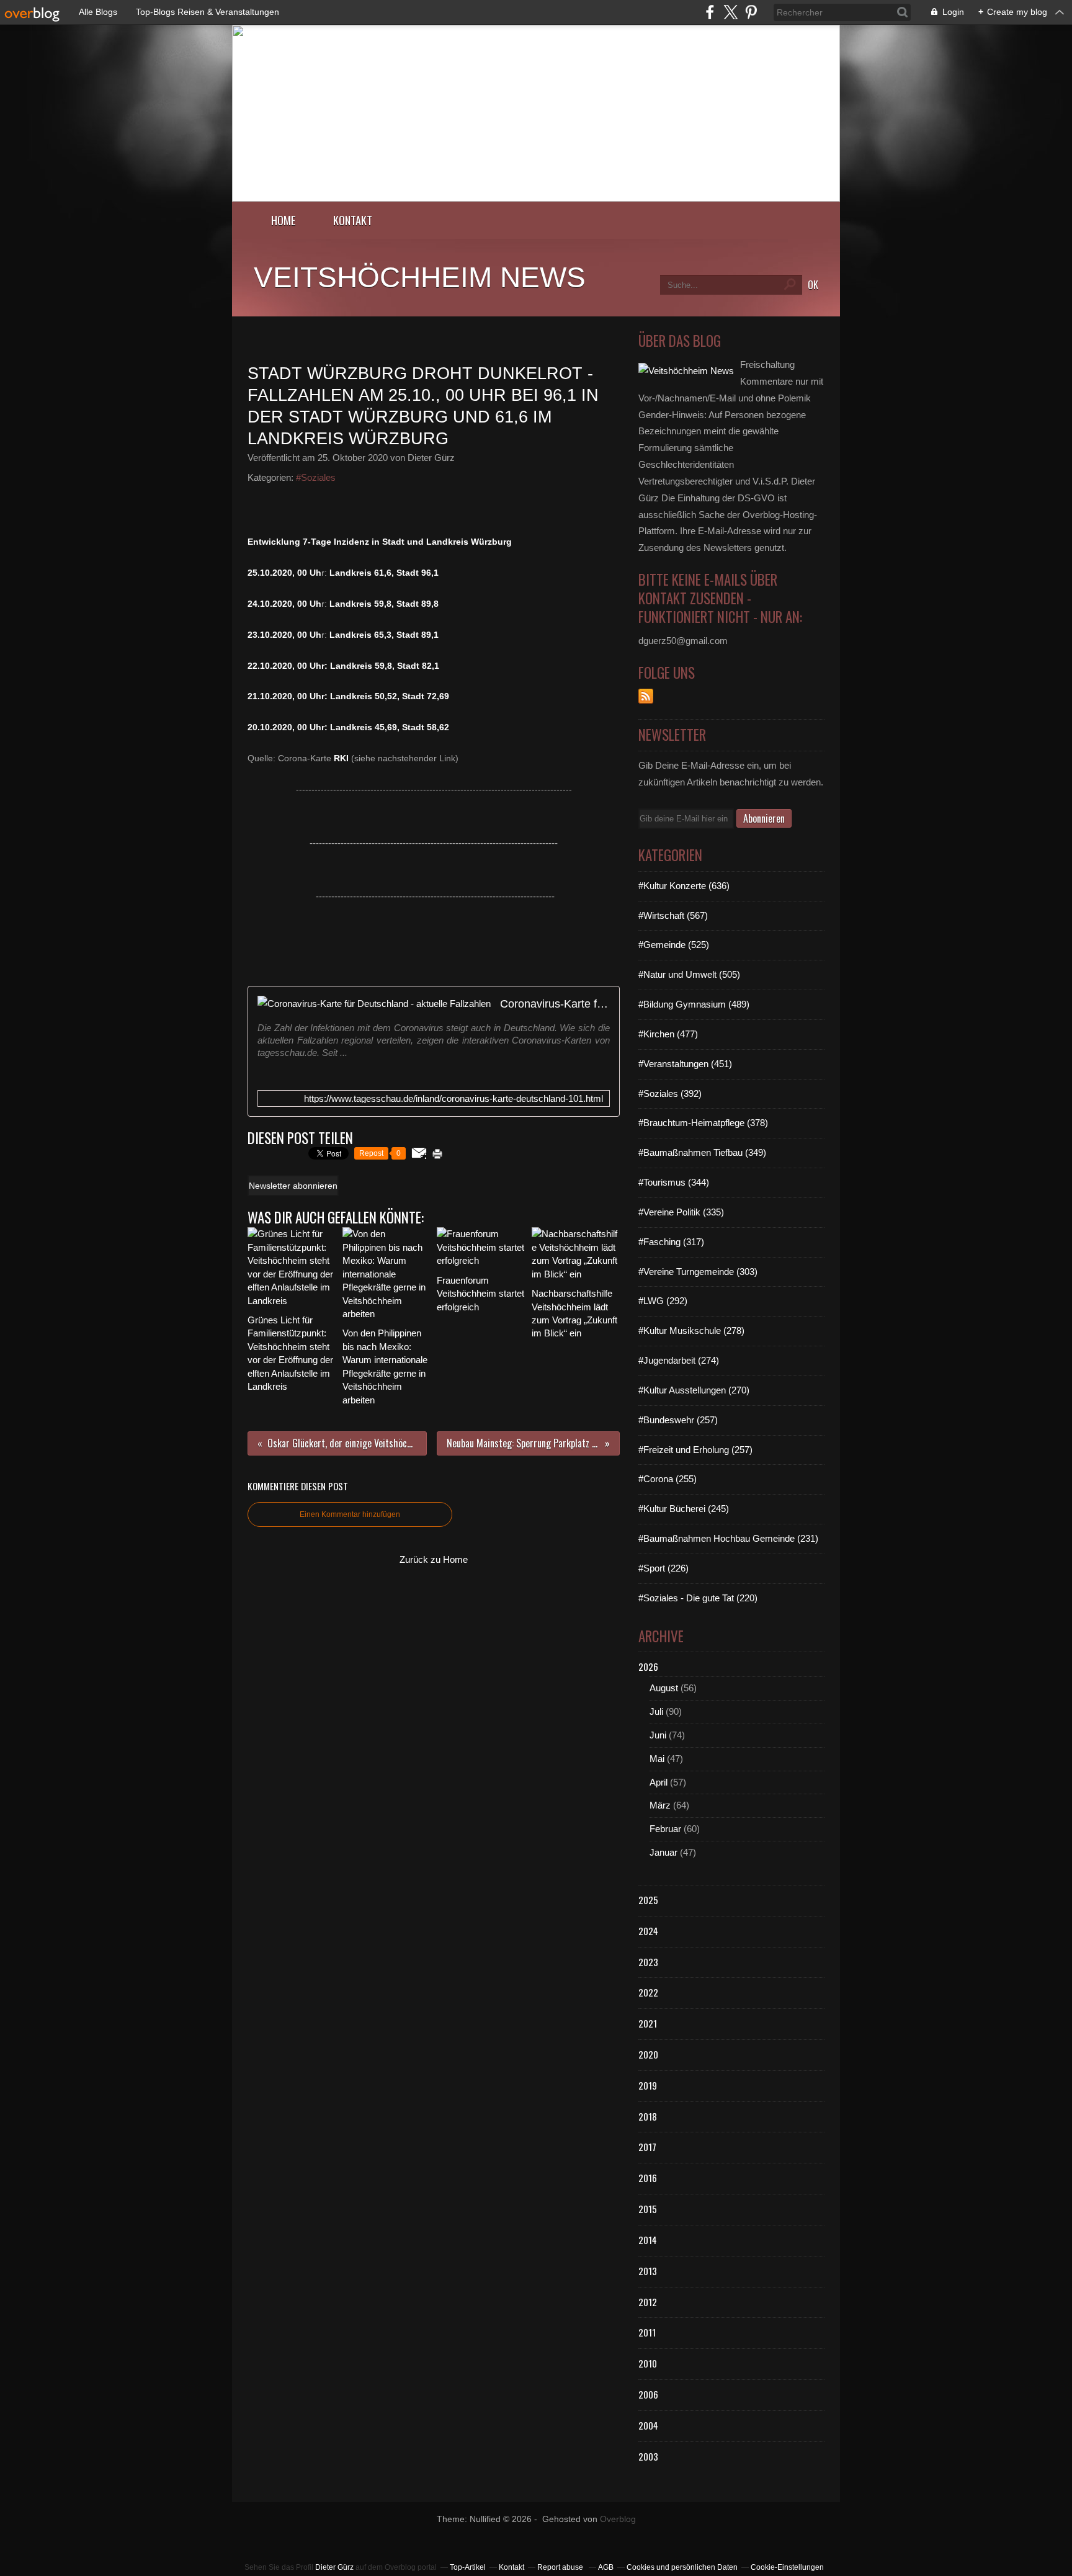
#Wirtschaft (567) (673, 915)
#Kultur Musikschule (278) (691, 1330)
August (664, 1688)
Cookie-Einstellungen (787, 2567)
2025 (648, 1900)
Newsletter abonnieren (293, 1186)
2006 (648, 2394)
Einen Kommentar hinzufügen (350, 1514)
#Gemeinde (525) (674, 945)
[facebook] (710, 12)
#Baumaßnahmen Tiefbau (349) (702, 1152)
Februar (665, 1829)
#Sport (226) (663, 1568)
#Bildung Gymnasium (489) (694, 1004)
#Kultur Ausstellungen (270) (694, 1390)
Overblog (618, 2519)
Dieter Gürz (334, 2567)
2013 (648, 2271)
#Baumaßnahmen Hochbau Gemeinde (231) (728, 1538)
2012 (648, 2302)
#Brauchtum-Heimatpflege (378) (703, 1123)
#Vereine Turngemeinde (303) (698, 1272)
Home (284, 220)
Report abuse (561, 2567)
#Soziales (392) (670, 1093)
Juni (658, 1735)
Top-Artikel (468, 2567)
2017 (647, 2147)
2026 (648, 1666)
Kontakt (353, 220)
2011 (647, 2332)
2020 (648, 2054)
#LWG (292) (663, 1301)
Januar (663, 1852)
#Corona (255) (668, 1479)
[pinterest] (751, 12)
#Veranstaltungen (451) (685, 1064)
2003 (648, 2456)
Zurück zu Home (434, 1559)
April (659, 1782)
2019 (648, 2085)
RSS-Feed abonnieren (646, 696)
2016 (648, 2178)
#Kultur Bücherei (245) (684, 1509)
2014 (648, 2240)
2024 (648, 1931)
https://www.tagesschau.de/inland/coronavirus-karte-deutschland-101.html (453, 1098)
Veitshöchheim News (420, 277)
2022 (648, 1992)
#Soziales (316, 477)
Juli (656, 1711)
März (660, 1805)
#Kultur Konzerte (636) (684, 886)
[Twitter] (730, 12)
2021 (648, 2023)
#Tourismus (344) (674, 1182)
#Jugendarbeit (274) (679, 1360)
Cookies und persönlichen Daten (682, 2567)
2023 (648, 1962)
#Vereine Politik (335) (681, 1212)
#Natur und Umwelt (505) (689, 974)
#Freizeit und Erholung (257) (695, 1450)
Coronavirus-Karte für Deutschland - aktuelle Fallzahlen (555, 1004)
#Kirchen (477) (668, 1034)
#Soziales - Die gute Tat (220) (698, 1598)
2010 (648, 2363)
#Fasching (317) (671, 1242)
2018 (648, 2116)
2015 (648, 2209)
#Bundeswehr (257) (678, 1420)
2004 (648, 2425)
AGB (606, 2567)
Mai (657, 1759)
